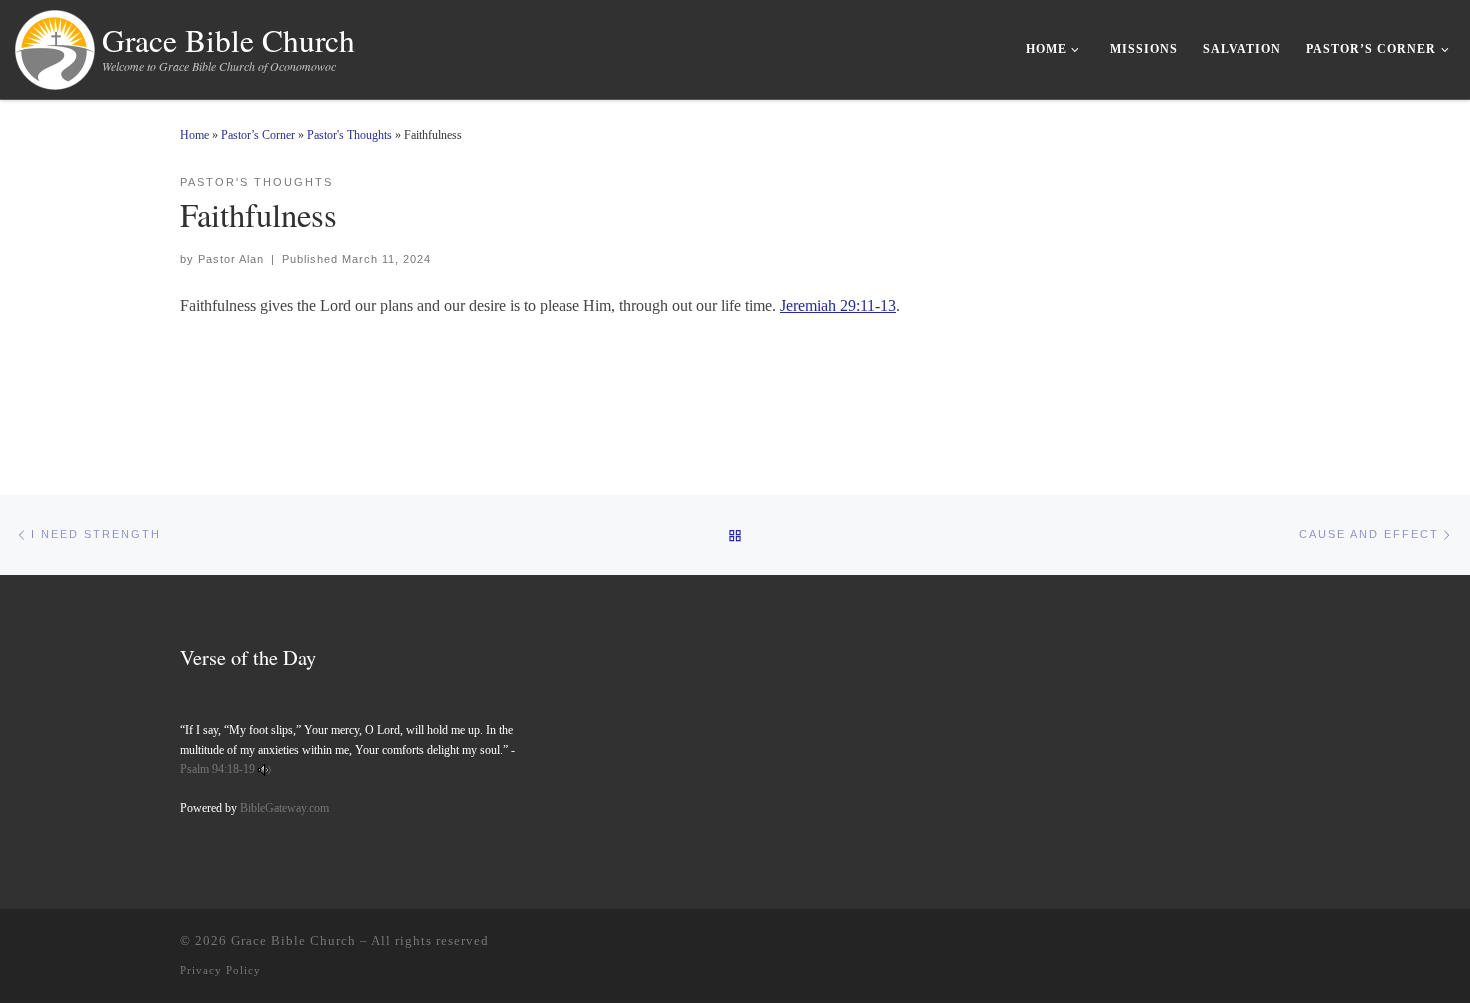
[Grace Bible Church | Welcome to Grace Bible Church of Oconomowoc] (55, 45)
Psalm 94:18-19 (217, 769)
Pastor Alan (231, 259)
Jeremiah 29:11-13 (838, 305)
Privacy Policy (220, 970)
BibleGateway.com (284, 808)
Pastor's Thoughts (349, 135)
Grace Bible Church (293, 940)
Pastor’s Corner (258, 135)
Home (194, 135)
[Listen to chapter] (264, 769)
